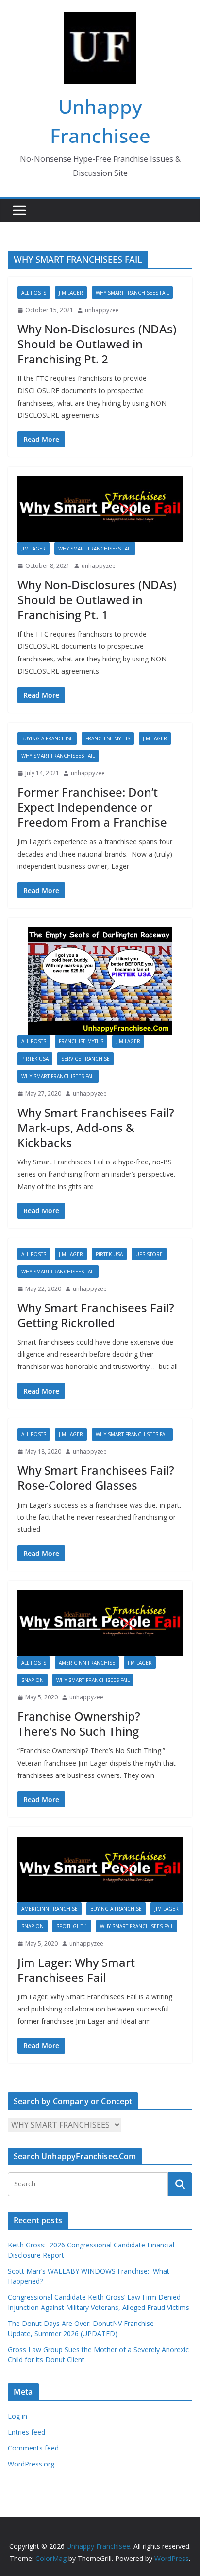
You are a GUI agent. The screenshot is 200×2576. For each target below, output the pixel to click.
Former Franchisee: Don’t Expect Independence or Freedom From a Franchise (92, 807)
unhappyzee (102, 310)
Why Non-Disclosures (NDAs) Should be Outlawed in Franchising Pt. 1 (97, 600)
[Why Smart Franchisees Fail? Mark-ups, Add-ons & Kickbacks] (100, 981)
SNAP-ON (33, 1680)
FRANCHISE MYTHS (108, 738)
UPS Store (149, 1254)
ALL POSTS (34, 293)
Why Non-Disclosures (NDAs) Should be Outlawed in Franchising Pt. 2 (97, 344)
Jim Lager (71, 293)
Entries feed (26, 2432)
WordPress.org (31, 2464)
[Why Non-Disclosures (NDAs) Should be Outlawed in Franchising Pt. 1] (100, 509)
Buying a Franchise (47, 738)
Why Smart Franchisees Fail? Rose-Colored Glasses (96, 1477)
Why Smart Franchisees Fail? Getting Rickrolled (96, 1315)
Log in (17, 2416)
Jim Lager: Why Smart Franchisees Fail (76, 1970)
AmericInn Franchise (87, 1663)
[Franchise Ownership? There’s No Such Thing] (100, 1623)
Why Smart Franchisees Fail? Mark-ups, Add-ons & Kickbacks (96, 1127)
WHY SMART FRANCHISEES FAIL (132, 293)
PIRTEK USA (35, 1059)
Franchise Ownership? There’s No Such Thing (79, 1724)
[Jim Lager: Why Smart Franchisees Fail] (100, 1869)
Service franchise (85, 1059)
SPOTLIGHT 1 (72, 1926)
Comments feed (33, 2448)
